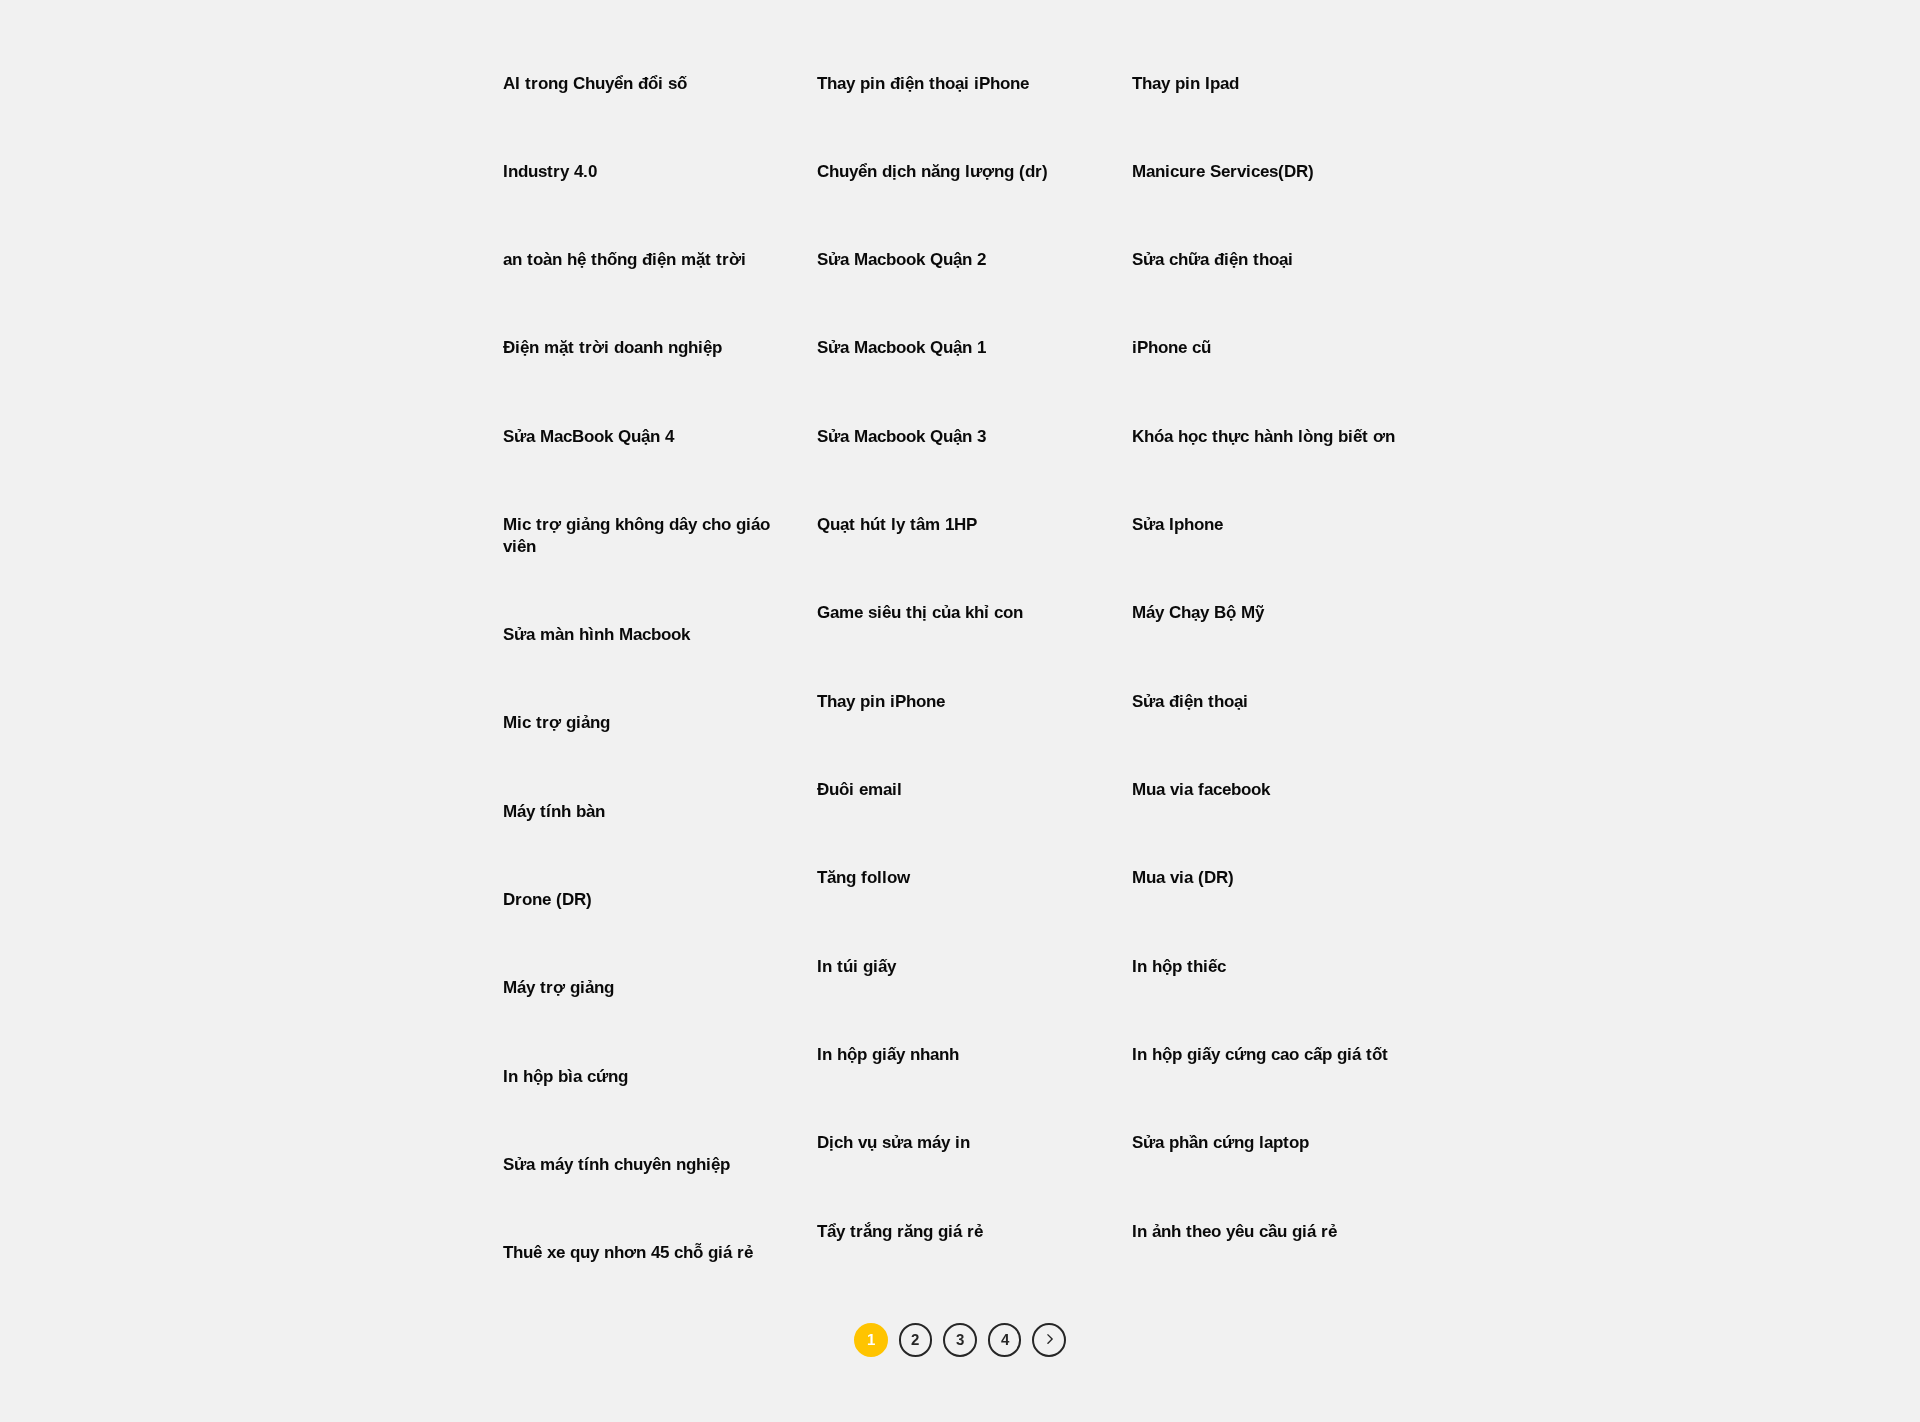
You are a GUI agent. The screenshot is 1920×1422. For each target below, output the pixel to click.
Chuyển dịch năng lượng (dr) (932, 171)
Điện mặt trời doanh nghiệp (612, 347)
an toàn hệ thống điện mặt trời (624, 259)
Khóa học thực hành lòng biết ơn (1263, 436)
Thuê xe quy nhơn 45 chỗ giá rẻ (628, 1252)
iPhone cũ (1171, 347)
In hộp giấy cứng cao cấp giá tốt (1260, 1054)
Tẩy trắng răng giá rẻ (900, 1231)
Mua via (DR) (1183, 877)
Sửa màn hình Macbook (596, 634)
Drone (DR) (547, 899)
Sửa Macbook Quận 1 (901, 347)
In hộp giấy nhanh (888, 1054)
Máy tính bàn (554, 811)
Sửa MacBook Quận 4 (588, 436)
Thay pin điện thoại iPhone (923, 83)
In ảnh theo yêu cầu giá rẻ (1234, 1231)
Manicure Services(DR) (1223, 171)
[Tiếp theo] (1049, 1340)
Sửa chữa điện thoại (1212, 259)
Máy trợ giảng (558, 987)
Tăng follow (863, 877)
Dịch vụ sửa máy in (893, 1142)
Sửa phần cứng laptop (1220, 1142)
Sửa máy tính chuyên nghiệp (616, 1164)
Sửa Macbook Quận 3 (901, 436)
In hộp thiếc (1179, 966)
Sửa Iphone (1177, 524)
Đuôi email (859, 789)
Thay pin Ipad (1185, 83)
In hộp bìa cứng (565, 1076)
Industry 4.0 (550, 171)
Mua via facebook (1201, 789)
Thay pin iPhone (881, 701)
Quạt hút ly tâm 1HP (897, 524)
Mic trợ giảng (556, 722)
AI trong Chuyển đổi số (595, 83)
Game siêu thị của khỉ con (920, 612)
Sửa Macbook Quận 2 (901, 259)
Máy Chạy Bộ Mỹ (1198, 612)
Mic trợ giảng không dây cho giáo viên (636, 535)
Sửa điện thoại (1190, 701)
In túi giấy (856, 966)
